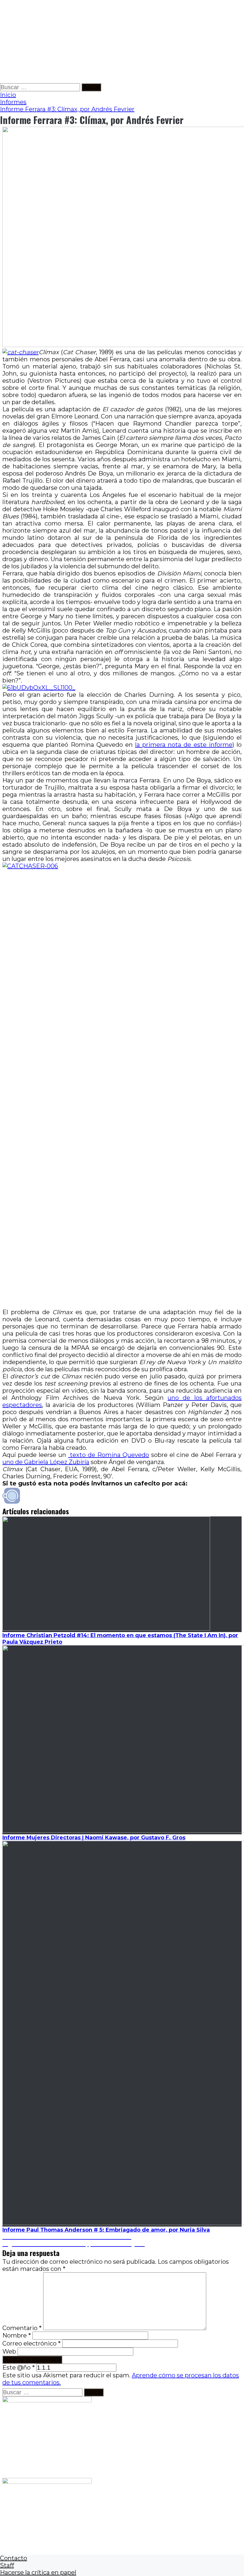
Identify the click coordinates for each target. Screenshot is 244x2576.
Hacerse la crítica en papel (38, 2572)
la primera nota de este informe (184, 745)
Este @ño (19, 2368)
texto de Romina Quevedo (109, 1455)
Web (9, 2351)
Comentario (22, 2328)
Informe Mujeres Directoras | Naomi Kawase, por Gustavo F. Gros (94, 1838)
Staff (7, 2565)
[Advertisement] (122, 42)
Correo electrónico (32, 2343)
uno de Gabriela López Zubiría (46, 1462)
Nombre (17, 2335)
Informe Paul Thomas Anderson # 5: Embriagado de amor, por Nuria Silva (106, 2230)
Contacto (14, 2558)
